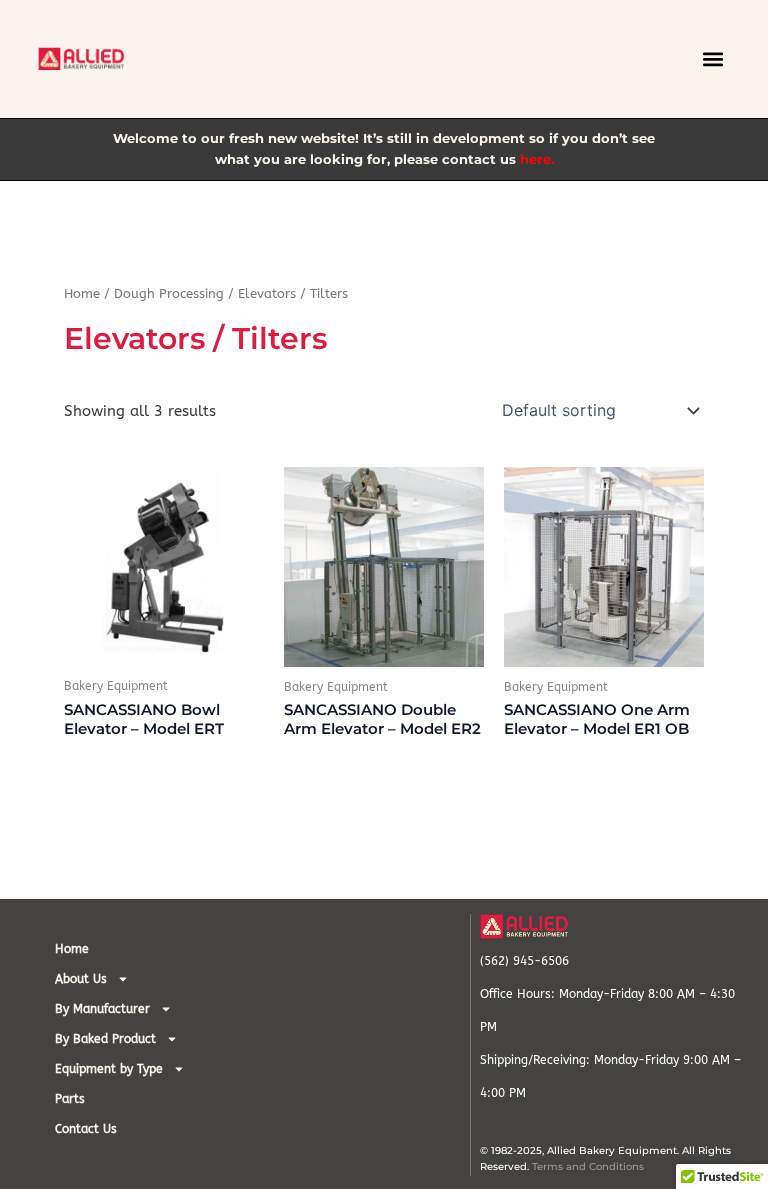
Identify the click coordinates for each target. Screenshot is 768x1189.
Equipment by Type (109, 1069)
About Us (81, 979)
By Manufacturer (102, 1009)
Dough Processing (169, 294)
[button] (713, 58)
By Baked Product (105, 1039)
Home (82, 294)
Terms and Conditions (588, 1166)
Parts (70, 1099)
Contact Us (86, 1129)
